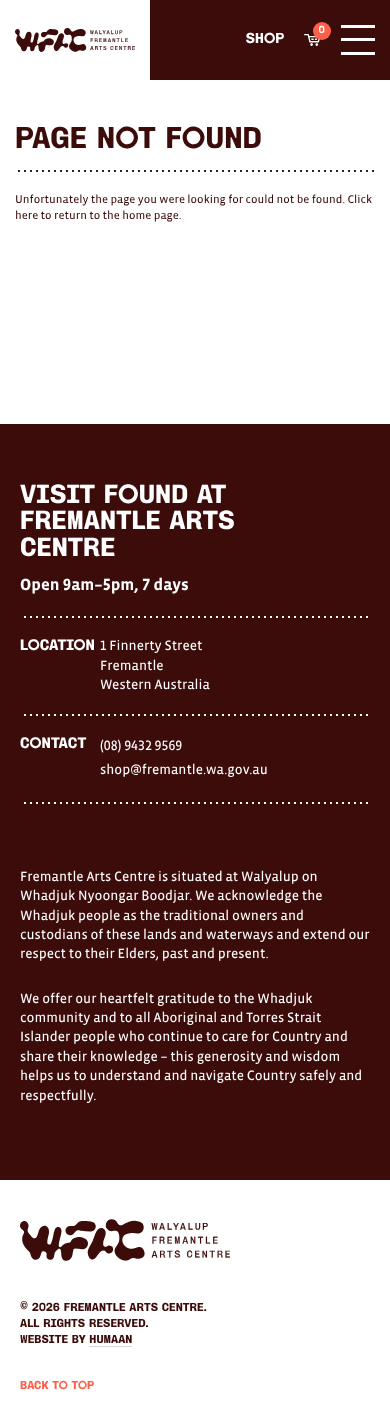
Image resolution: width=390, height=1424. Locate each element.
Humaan (110, 1340)
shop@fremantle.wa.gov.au (184, 769)
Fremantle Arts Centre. (135, 1308)
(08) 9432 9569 (141, 745)
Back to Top (57, 1386)
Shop (265, 39)
